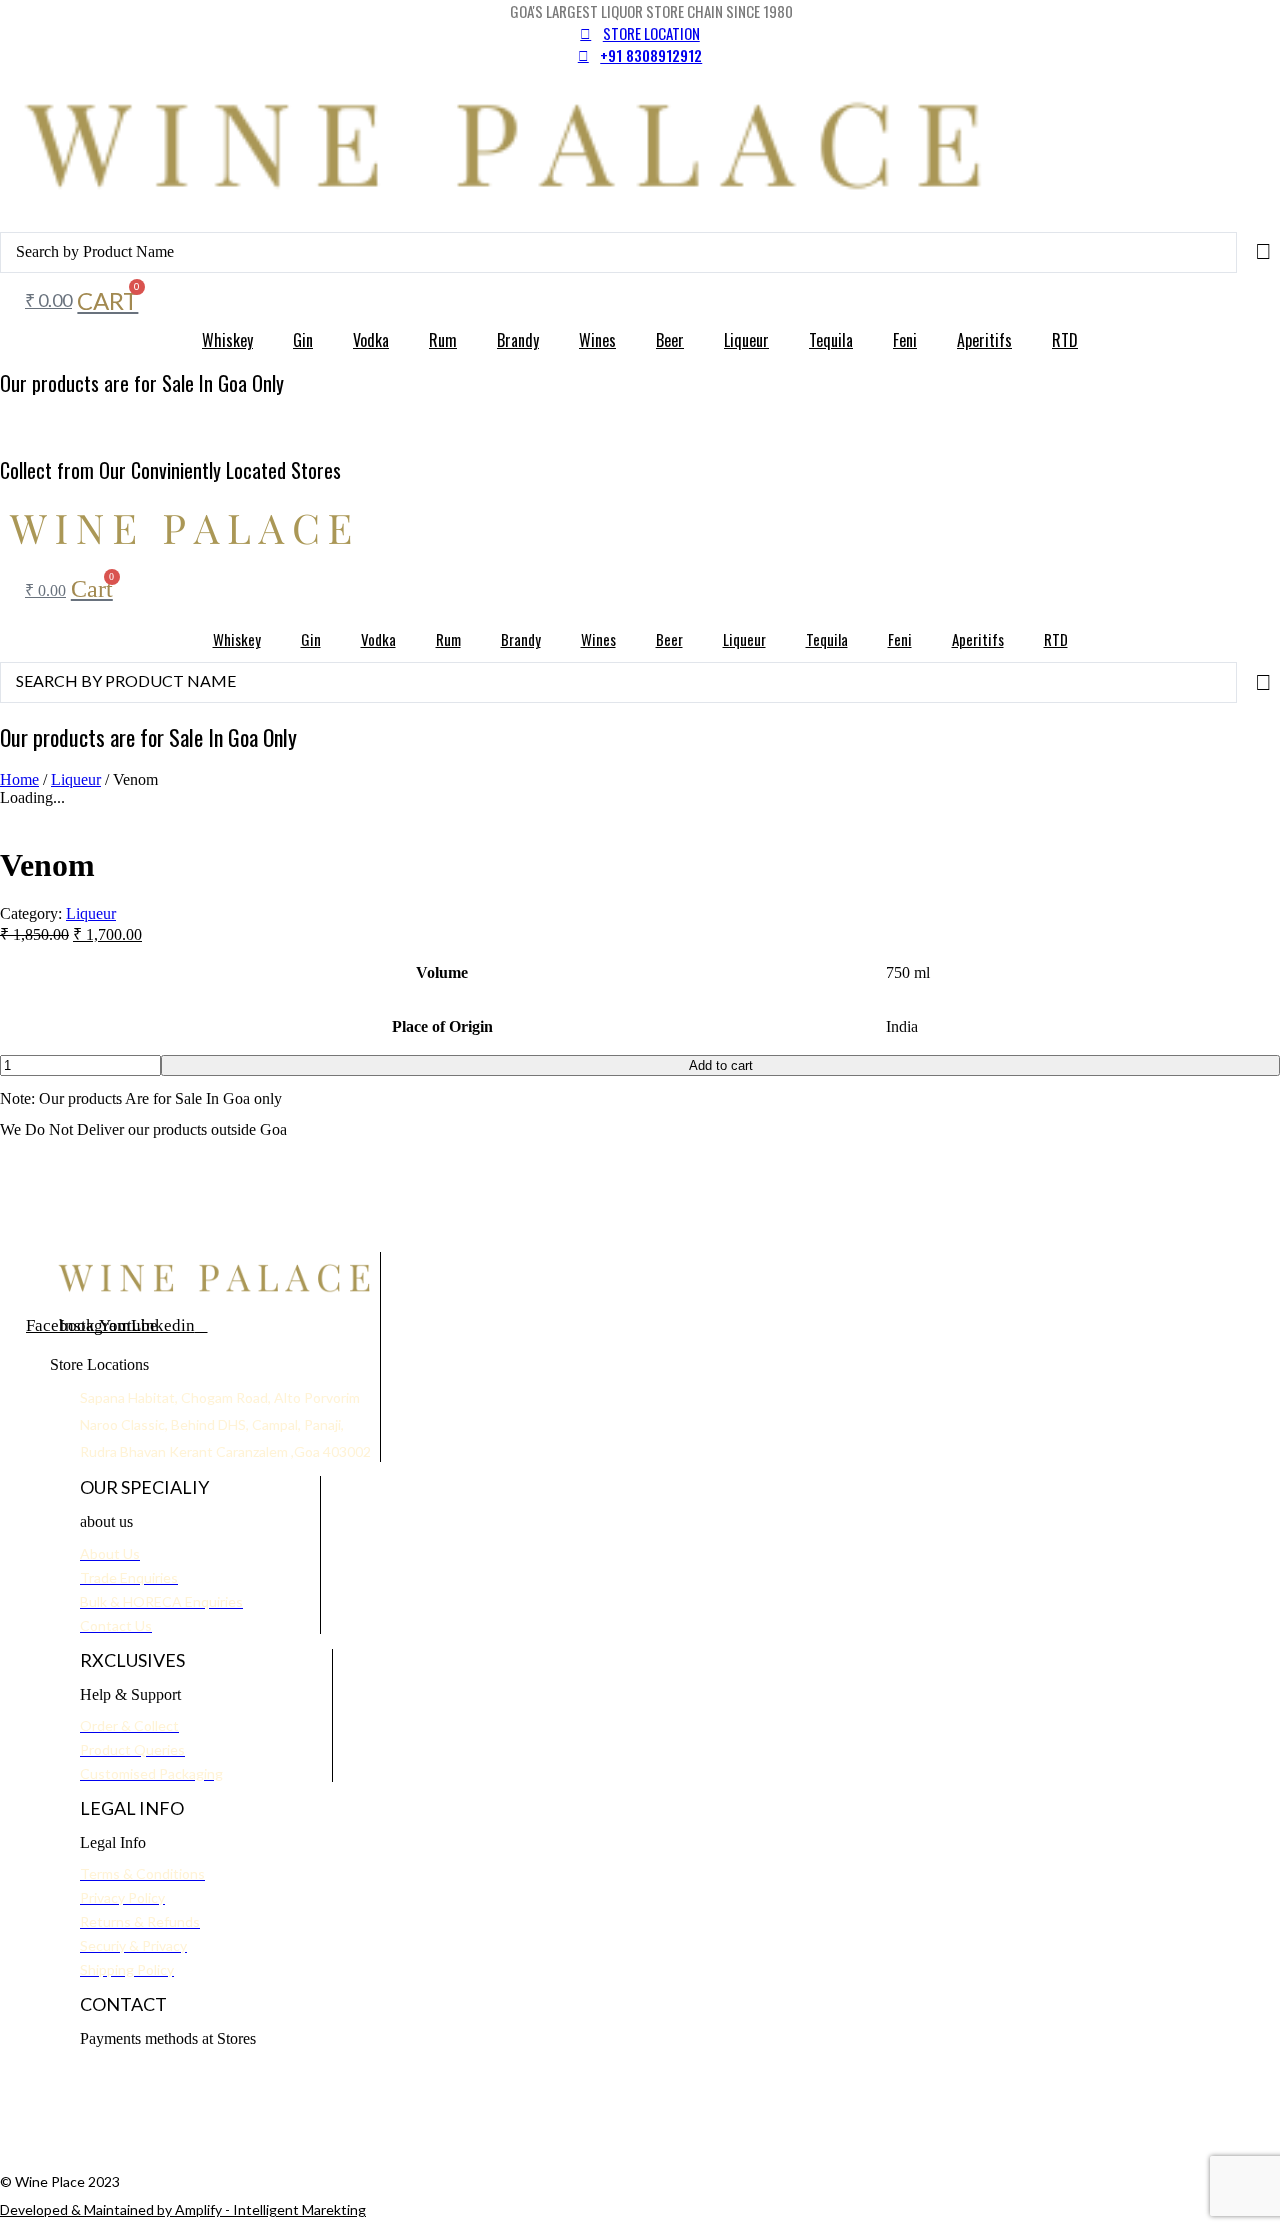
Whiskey (227, 340)
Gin (303, 340)
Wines (597, 340)
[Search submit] (1263, 252)
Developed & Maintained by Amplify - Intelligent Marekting (183, 2209)
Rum (443, 340)
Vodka (371, 340)
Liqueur (746, 340)
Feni (905, 340)
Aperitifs (984, 340)
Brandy (518, 340)
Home (19, 779)
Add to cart (721, 1065)
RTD (1065, 340)
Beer (670, 340)
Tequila (831, 340)
